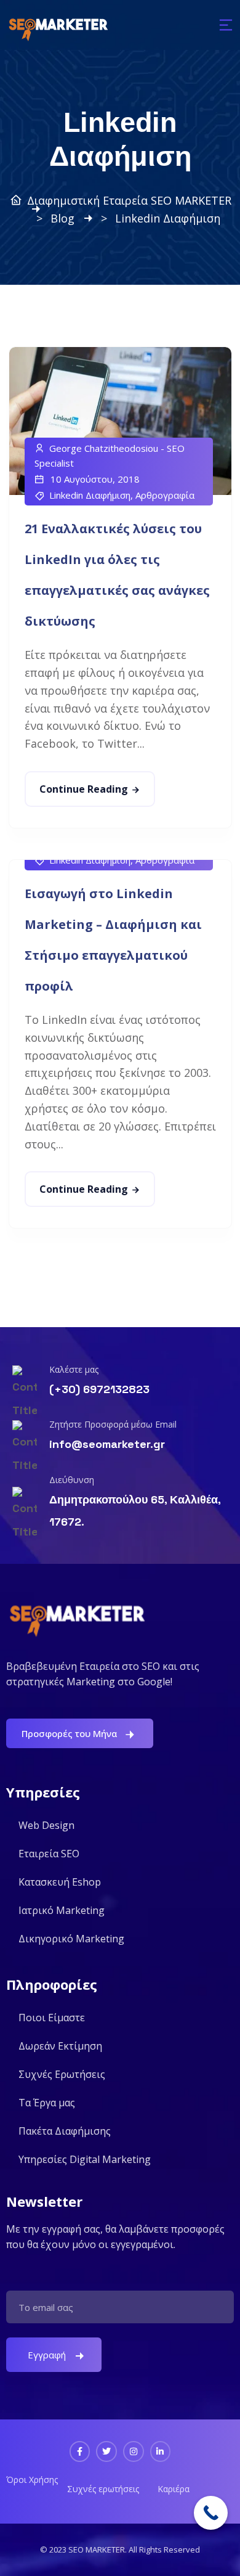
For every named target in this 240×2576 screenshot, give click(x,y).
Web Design (46, 1825)
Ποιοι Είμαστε (52, 2018)
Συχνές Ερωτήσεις (62, 2074)
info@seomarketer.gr (107, 1444)
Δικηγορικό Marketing (71, 1939)
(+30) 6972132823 (99, 1389)
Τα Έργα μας (47, 2103)
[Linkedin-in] (161, 2451)
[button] (226, 25)
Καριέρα (174, 2489)
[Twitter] (106, 2451)
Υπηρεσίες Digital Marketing (85, 2159)
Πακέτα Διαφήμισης (65, 2131)
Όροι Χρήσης (32, 2480)
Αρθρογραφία (165, 495)
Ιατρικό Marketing (62, 1910)
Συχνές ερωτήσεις (103, 2489)
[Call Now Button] (211, 2513)
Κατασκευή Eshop (60, 1882)
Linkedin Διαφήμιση (90, 495)
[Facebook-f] (80, 2451)
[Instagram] (134, 2451)
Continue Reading (84, 789)
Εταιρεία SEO (49, 1854)
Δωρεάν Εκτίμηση (60, 2046)
